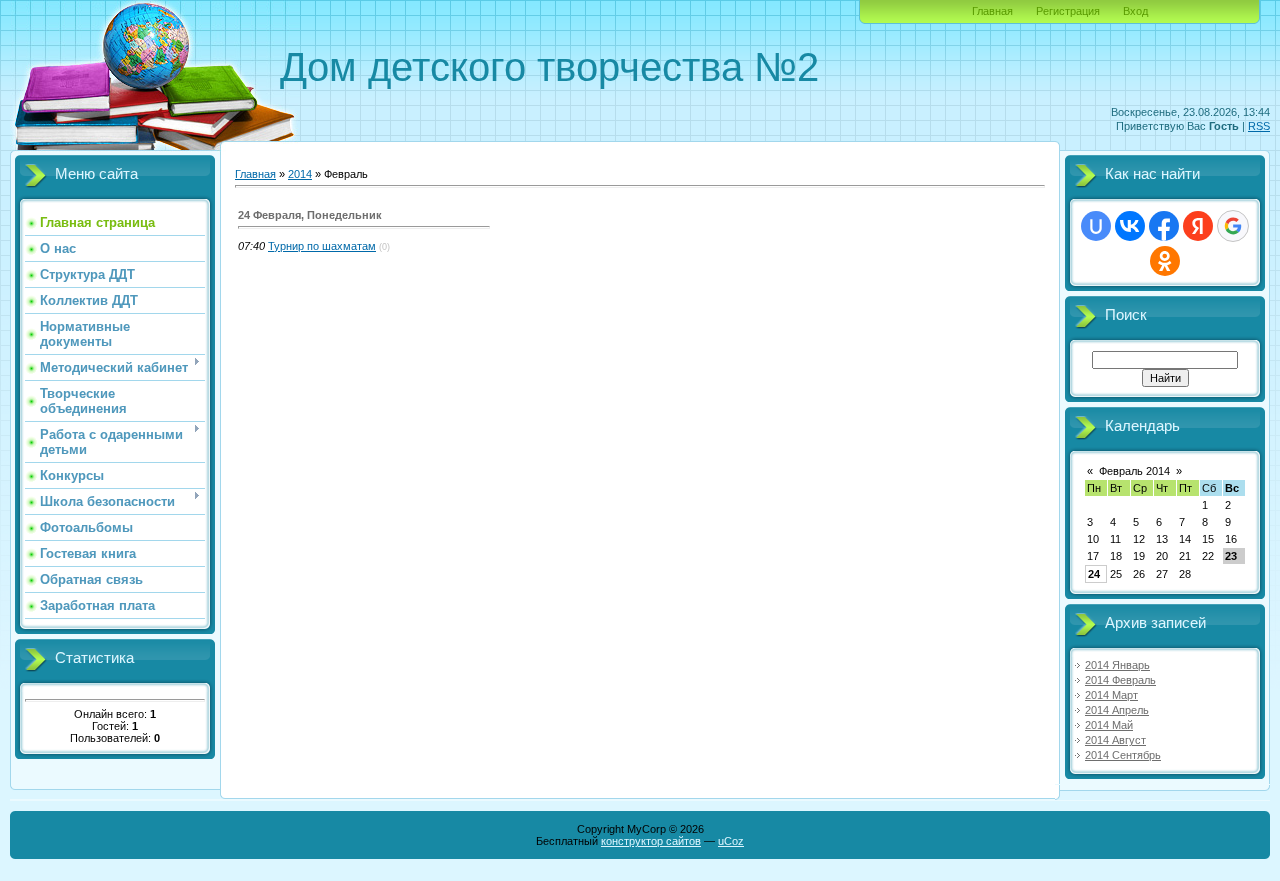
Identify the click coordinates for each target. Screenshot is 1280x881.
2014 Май (1109, 725)
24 (1094, 574)
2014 (300, 174)
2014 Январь (1117, 665)
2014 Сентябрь (1123, 755)
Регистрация (1068, 11)
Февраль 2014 (1134, 471)
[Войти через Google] (1233, 226)
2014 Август (1115, 740)
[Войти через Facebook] (1164, 226)
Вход (1135, 11)
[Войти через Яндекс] (1198, 226)
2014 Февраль (1120, 680)
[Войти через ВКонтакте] (1130, 226)
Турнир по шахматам (322, 246)
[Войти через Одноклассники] (1165, 261)
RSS (1259, 126)
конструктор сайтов (651, 841)
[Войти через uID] (1096, 226)
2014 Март (1111, 695)
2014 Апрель (1117, 710)
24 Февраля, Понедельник (310, 215)
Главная (992, 11)
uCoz (731, 841)
